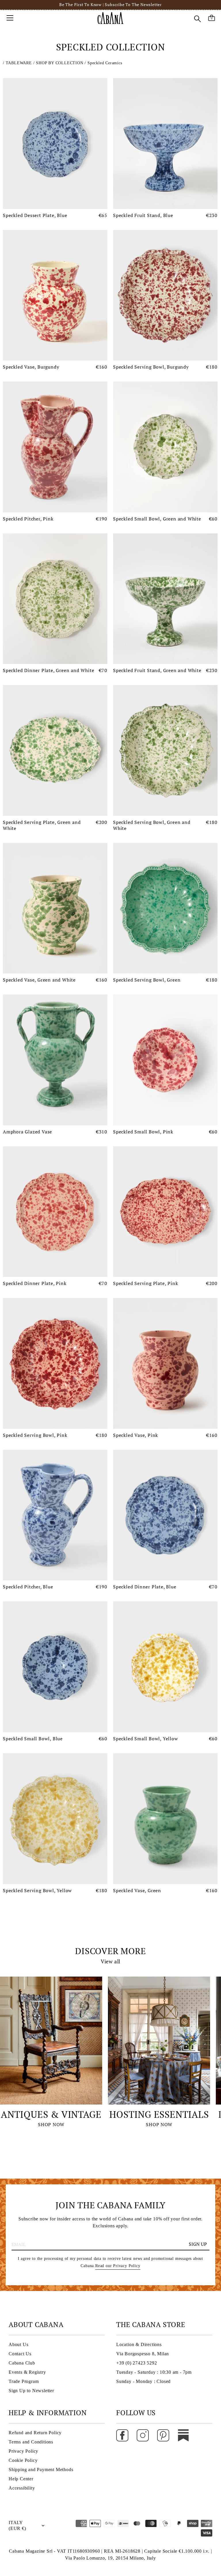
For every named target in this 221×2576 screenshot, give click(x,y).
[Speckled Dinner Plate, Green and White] (55, 599)
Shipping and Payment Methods (41, 2470)
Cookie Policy (23, 2460)
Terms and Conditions (31, 2442)
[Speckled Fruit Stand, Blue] (165, 144)
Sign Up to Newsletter (31, 2391)
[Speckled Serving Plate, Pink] (165, 1212)
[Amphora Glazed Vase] (55, 1060)
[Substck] (183, 2435)
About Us (18, 2344)
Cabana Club (22, 2363)
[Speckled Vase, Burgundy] (55, 295)
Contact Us (20, 2354)
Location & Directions (139, 2344)
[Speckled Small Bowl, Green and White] (165, 447)
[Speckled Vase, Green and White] (55, 908)
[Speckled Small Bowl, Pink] (165, 1060)
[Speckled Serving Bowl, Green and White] (165, 750)
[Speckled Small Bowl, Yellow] (165, 1667)
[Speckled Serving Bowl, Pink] (55, 1363)
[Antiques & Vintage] (51, 2041)
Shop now (51, 2124)
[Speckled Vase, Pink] (165, 1363)
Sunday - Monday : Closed (143, 2381)
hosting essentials (159, 2114)
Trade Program (24, 2381)
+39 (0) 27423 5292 (137, 2363)
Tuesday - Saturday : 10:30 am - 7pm (154, 2372)
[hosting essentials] (159, 2041)
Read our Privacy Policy (118, 2266)
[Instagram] (143, 2435)
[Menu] (10, 18)
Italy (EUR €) (17, 2525)
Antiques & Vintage (51, 2114)
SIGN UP (198, 2244)
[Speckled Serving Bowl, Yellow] (55, 1819)
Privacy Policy (23, 2451)
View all (110, 1961)
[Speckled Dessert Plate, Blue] (55, 144)
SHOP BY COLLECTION (60, 63)
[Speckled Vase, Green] (165, 1819)
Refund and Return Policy (35, 2433)
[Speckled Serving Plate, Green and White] (55, 750)
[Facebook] (122, 2435)
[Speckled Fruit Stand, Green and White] (165, 599)
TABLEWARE (20, 63)
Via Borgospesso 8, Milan (143, 2354)
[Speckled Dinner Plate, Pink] (55, 1212)
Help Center (21, 2479)
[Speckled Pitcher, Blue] (55, 1515)
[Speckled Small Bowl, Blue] (55, 1667)
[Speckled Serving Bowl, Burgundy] (165, 295)
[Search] (197, 19)
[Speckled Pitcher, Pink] (55, 447)
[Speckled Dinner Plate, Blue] (165, 1515)
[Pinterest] (163, 2435)
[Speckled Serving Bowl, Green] (165, 908)
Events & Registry (27, 2372)
